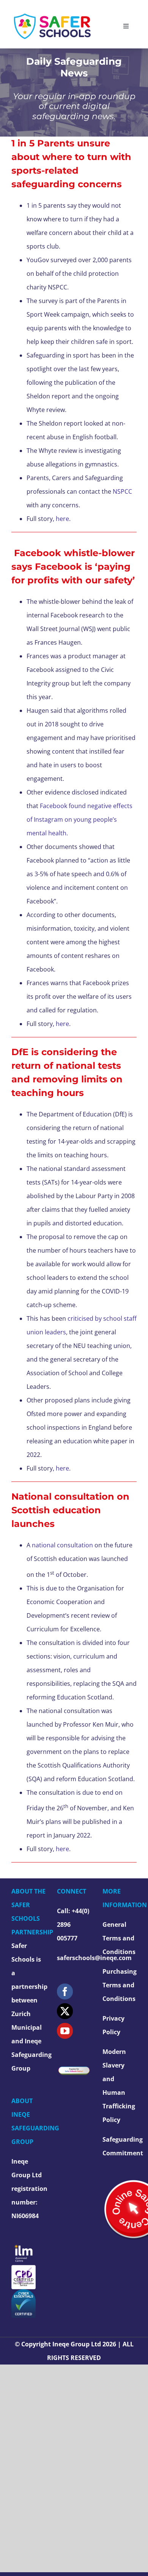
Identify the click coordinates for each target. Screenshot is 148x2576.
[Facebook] (65, 1991)
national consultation (62, 1545)
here (62, 519)
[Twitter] (65, 2011)
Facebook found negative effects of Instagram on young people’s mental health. (80, 819)
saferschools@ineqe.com (94, 1958)
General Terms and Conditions (119, 1938)
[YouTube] (65, 2031)
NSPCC (122, 491)
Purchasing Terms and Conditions (120, 1985)
